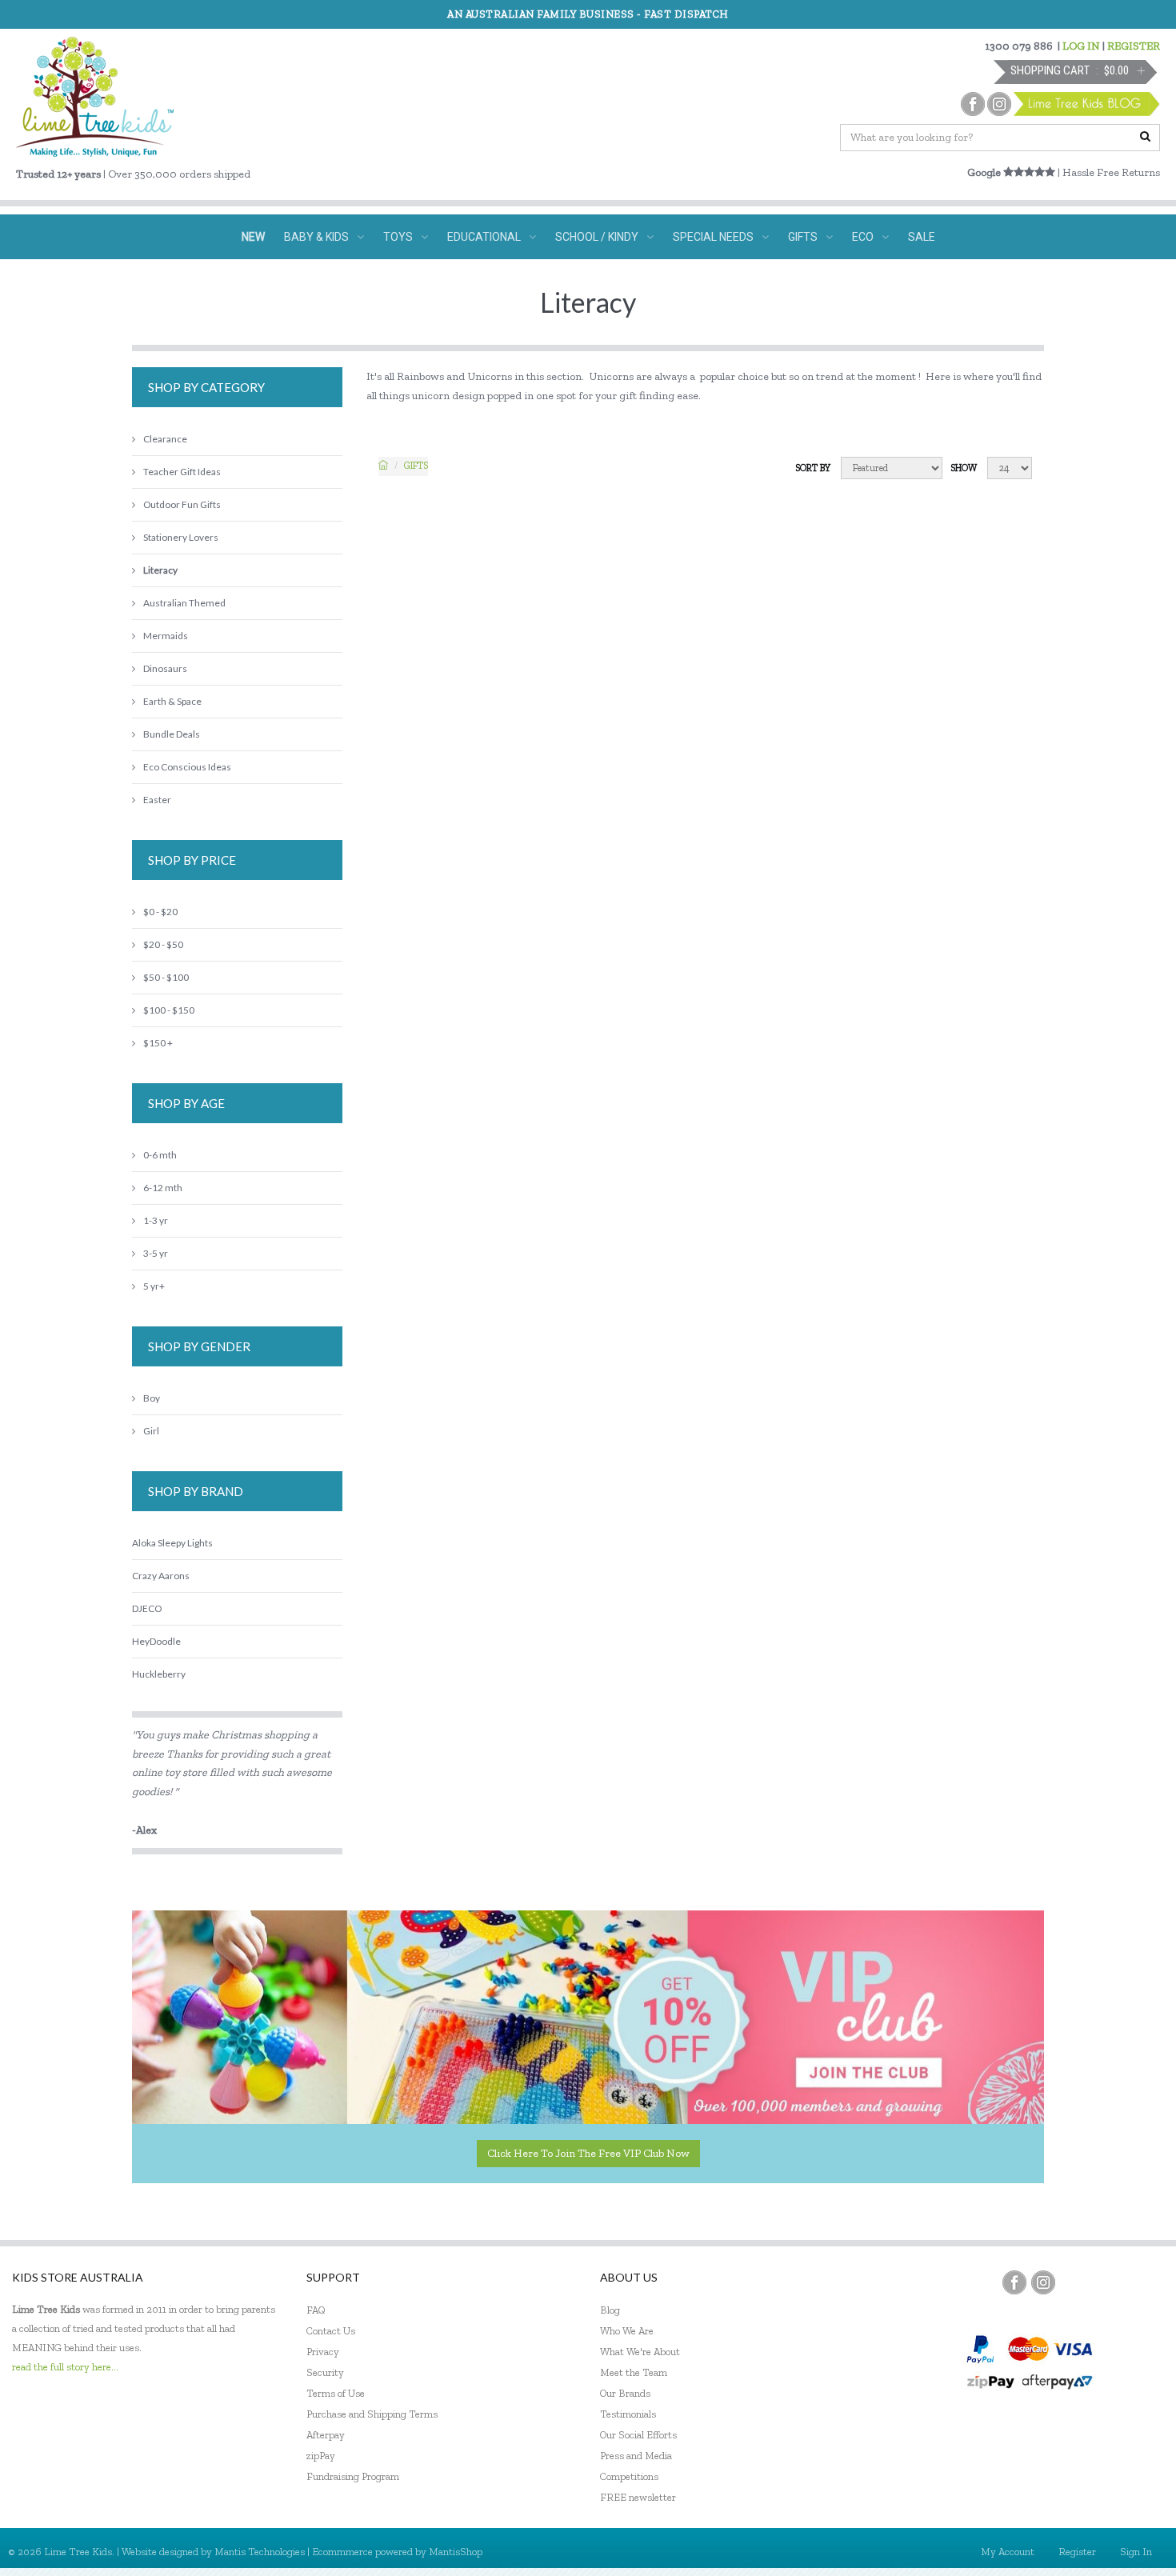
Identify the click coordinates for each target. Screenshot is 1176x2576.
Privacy (323, 2352)
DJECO (147, 1608)
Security (325, 2372)
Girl (151, 1431)
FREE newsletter (638, 2497)
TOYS (398, 237)
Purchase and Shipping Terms (372, 2414)
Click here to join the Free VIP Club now (588, 2153)
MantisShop (456, 2552)
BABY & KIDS (316, 237)
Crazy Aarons (161, 1576)
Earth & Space (172, 701)
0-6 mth (160, 1155)
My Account (1008, 2552)
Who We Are (627, 2331)
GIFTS (803, 237)
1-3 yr (156, 1220)
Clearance (165, 439)
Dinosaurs (165, 668)
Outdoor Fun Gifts (182, 504)
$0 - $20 (160, 912)
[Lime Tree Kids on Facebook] (1014, 2282)
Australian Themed (184, 603)
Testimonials (628, 2414)
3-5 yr (156, 1253)
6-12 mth (163, 1188)
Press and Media (636, 2456)
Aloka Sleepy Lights (172, 1543)
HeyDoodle (156, 1641)
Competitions (629, 2476)
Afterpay (326, 2435)
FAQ (316, 2310)
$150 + (158, 1043)
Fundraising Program (353, 2476)
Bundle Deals (172, 734)
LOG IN (1081, 46)
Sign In (1136, 2552)
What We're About (640, 2352)
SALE (922, 237)
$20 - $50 (163, 944)
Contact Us (331, 2331)
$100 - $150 (169, 1010)
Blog (610, 2310)
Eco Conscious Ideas (187, 767)
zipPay (321, 2456)
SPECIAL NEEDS (713, 237)
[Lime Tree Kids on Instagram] (1043, 2282)
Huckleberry (159, 1674)
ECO (863, 237)
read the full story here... (65, 2367)
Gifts (416, 466)
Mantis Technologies (260, 2552)
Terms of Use (336, 2393)
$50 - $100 (166, 977)
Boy (152, 1398)
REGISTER (1134, 46)
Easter (157, 800)
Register (1077, 2552)
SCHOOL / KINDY (597, 237)
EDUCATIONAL (484, 237)
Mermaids (166, 636)
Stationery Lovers (181, 537)
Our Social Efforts (638, 2435)
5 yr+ (154, 1286)
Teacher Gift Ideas (182, 472)
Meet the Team (634, 2372)
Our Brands (625, 2393)
